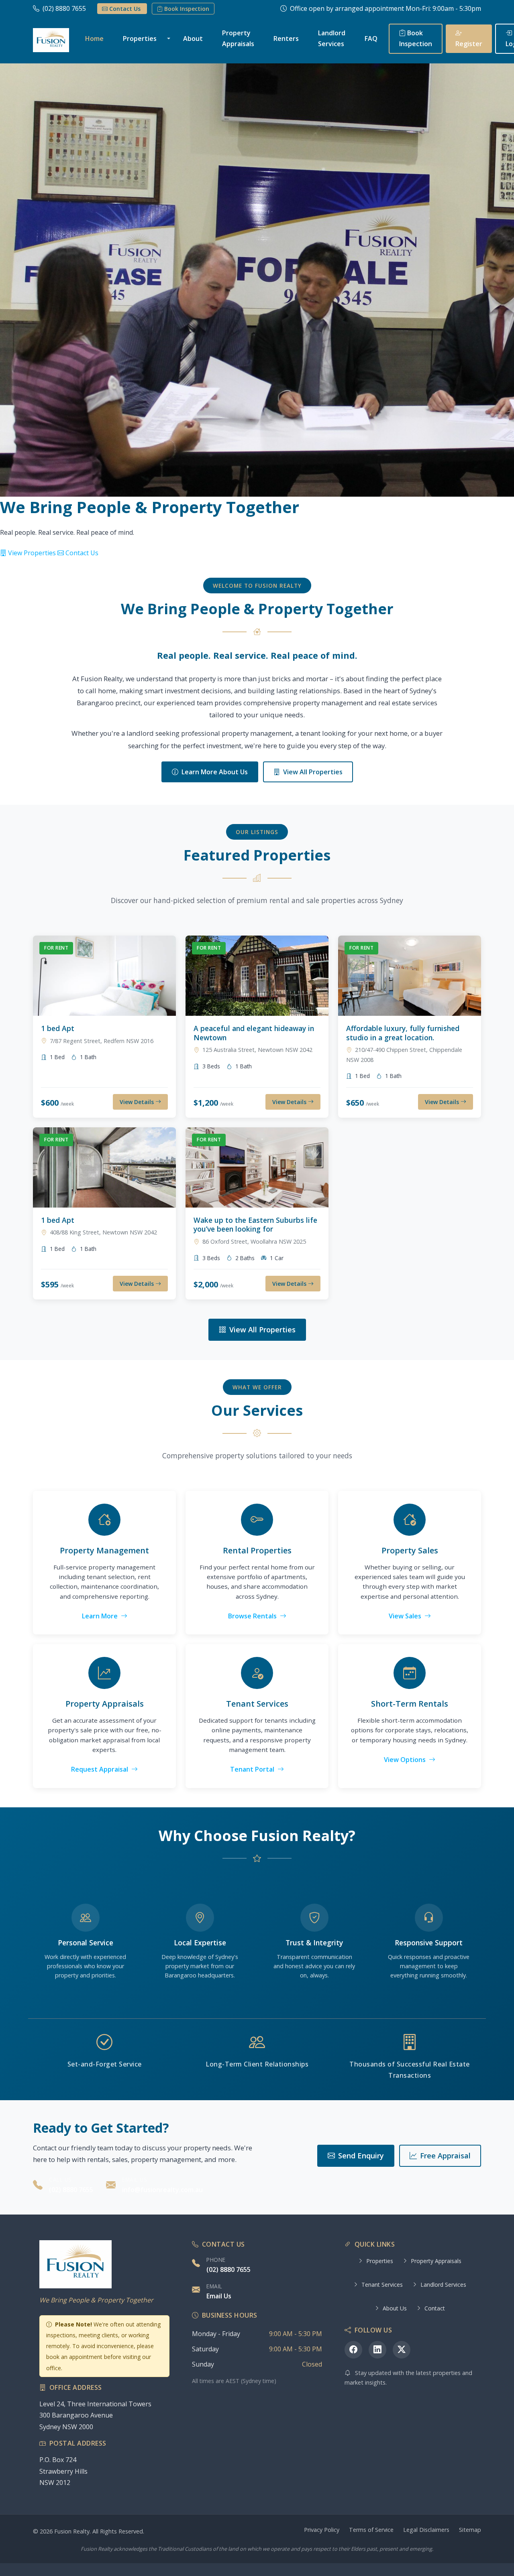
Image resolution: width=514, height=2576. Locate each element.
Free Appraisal (445, 2156)
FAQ (371, 39)
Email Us (219, 2296)
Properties (140, 39)
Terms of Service (371, 2530)
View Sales (406, 1616)
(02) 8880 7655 (65, 8)
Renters (286, 39)
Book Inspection (187, 9)
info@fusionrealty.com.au (162, 2190)
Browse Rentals (253, 1616)
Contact (435, 2308)
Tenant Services (382, 2285)
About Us (395, 2308)
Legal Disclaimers (426, 2530)
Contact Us (126, 9)
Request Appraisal (100, 1769)
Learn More (101, 1616)
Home (94, 39)
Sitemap (470, 2530)
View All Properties (313, 772)
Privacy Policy (322, 2530)
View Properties (32, 553)
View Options (406, 1760)
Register (469, 44)
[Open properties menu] (170, 39)
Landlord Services (332, 38)
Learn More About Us (215, 772)
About (193, 39)
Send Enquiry (361, 2156)
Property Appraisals (238, 38)
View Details (138, 1102)
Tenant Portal (253, 1769)
